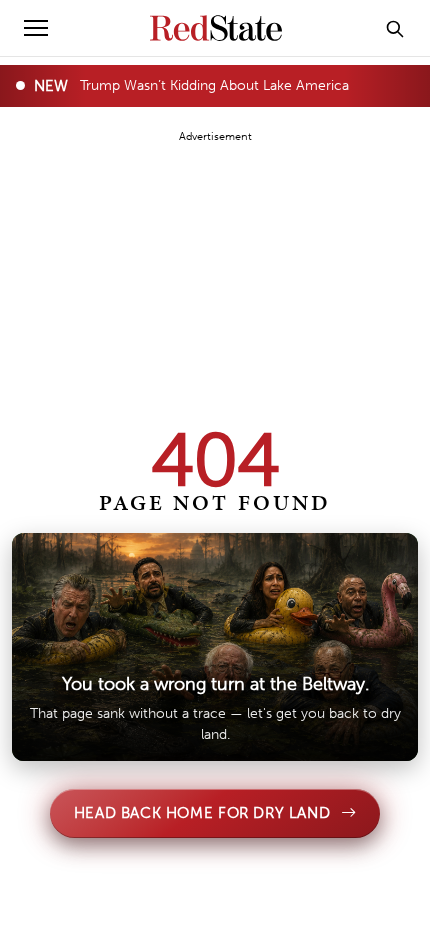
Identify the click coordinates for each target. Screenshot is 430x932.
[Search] (395, 28)
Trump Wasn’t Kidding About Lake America (214, 85)
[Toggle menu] (36, 28)
